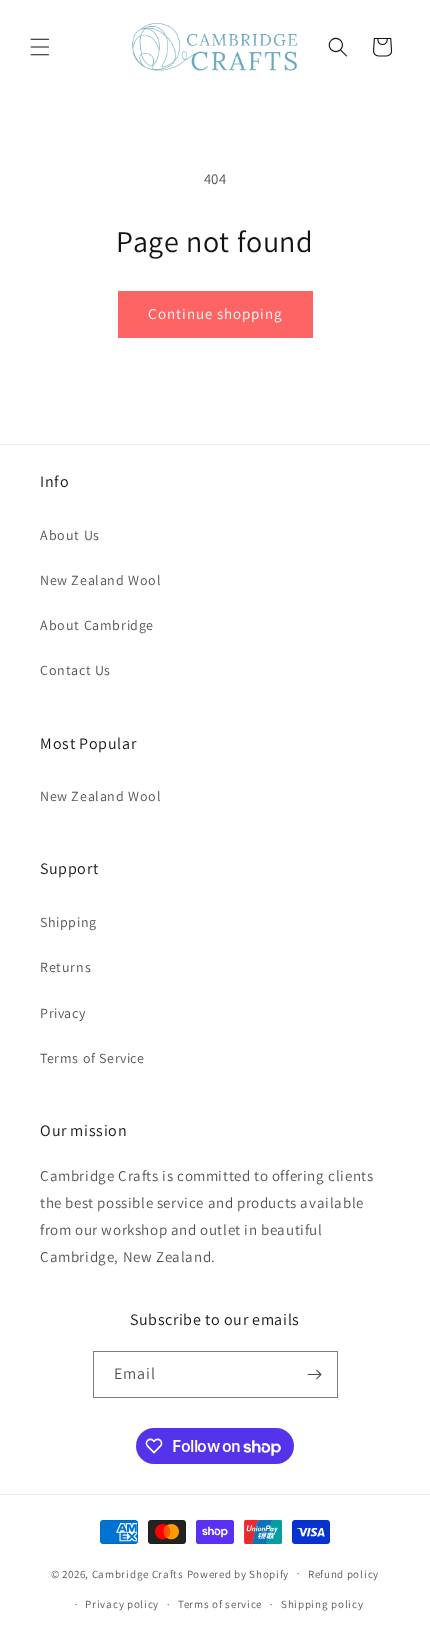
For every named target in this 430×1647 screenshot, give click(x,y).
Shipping (68, 922)
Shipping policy (322, 1604)
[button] (40, 47)
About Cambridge (97, 625)
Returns (65, 967)
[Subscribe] (315, 1374)
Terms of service (220, 1604)
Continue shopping (215, 313)
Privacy (62, 1013)
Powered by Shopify (238, 1573)
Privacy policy (122, 1604)
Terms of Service (92, 1058)
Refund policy (343, 1574)
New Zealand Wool (101, 580)
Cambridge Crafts (138, 1573)
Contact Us (75, 670)
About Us (70, 535)
